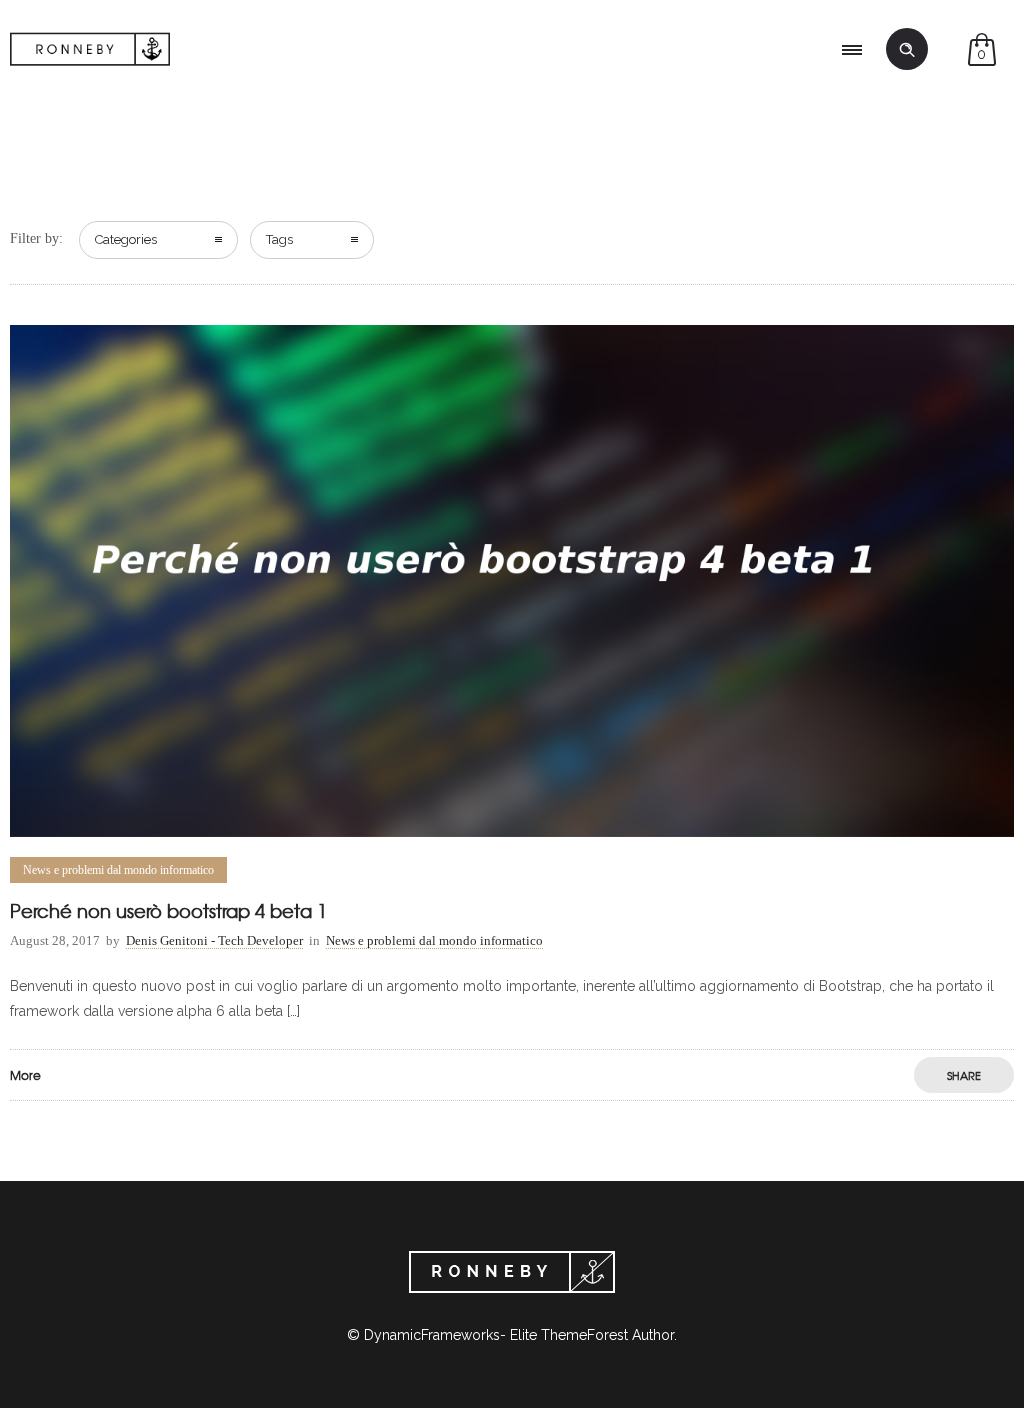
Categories (126, 239)
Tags (279, 239)
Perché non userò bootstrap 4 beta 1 (168, 910)
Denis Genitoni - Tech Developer (214, 940)
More (25, 1075)
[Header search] (907, 50)
